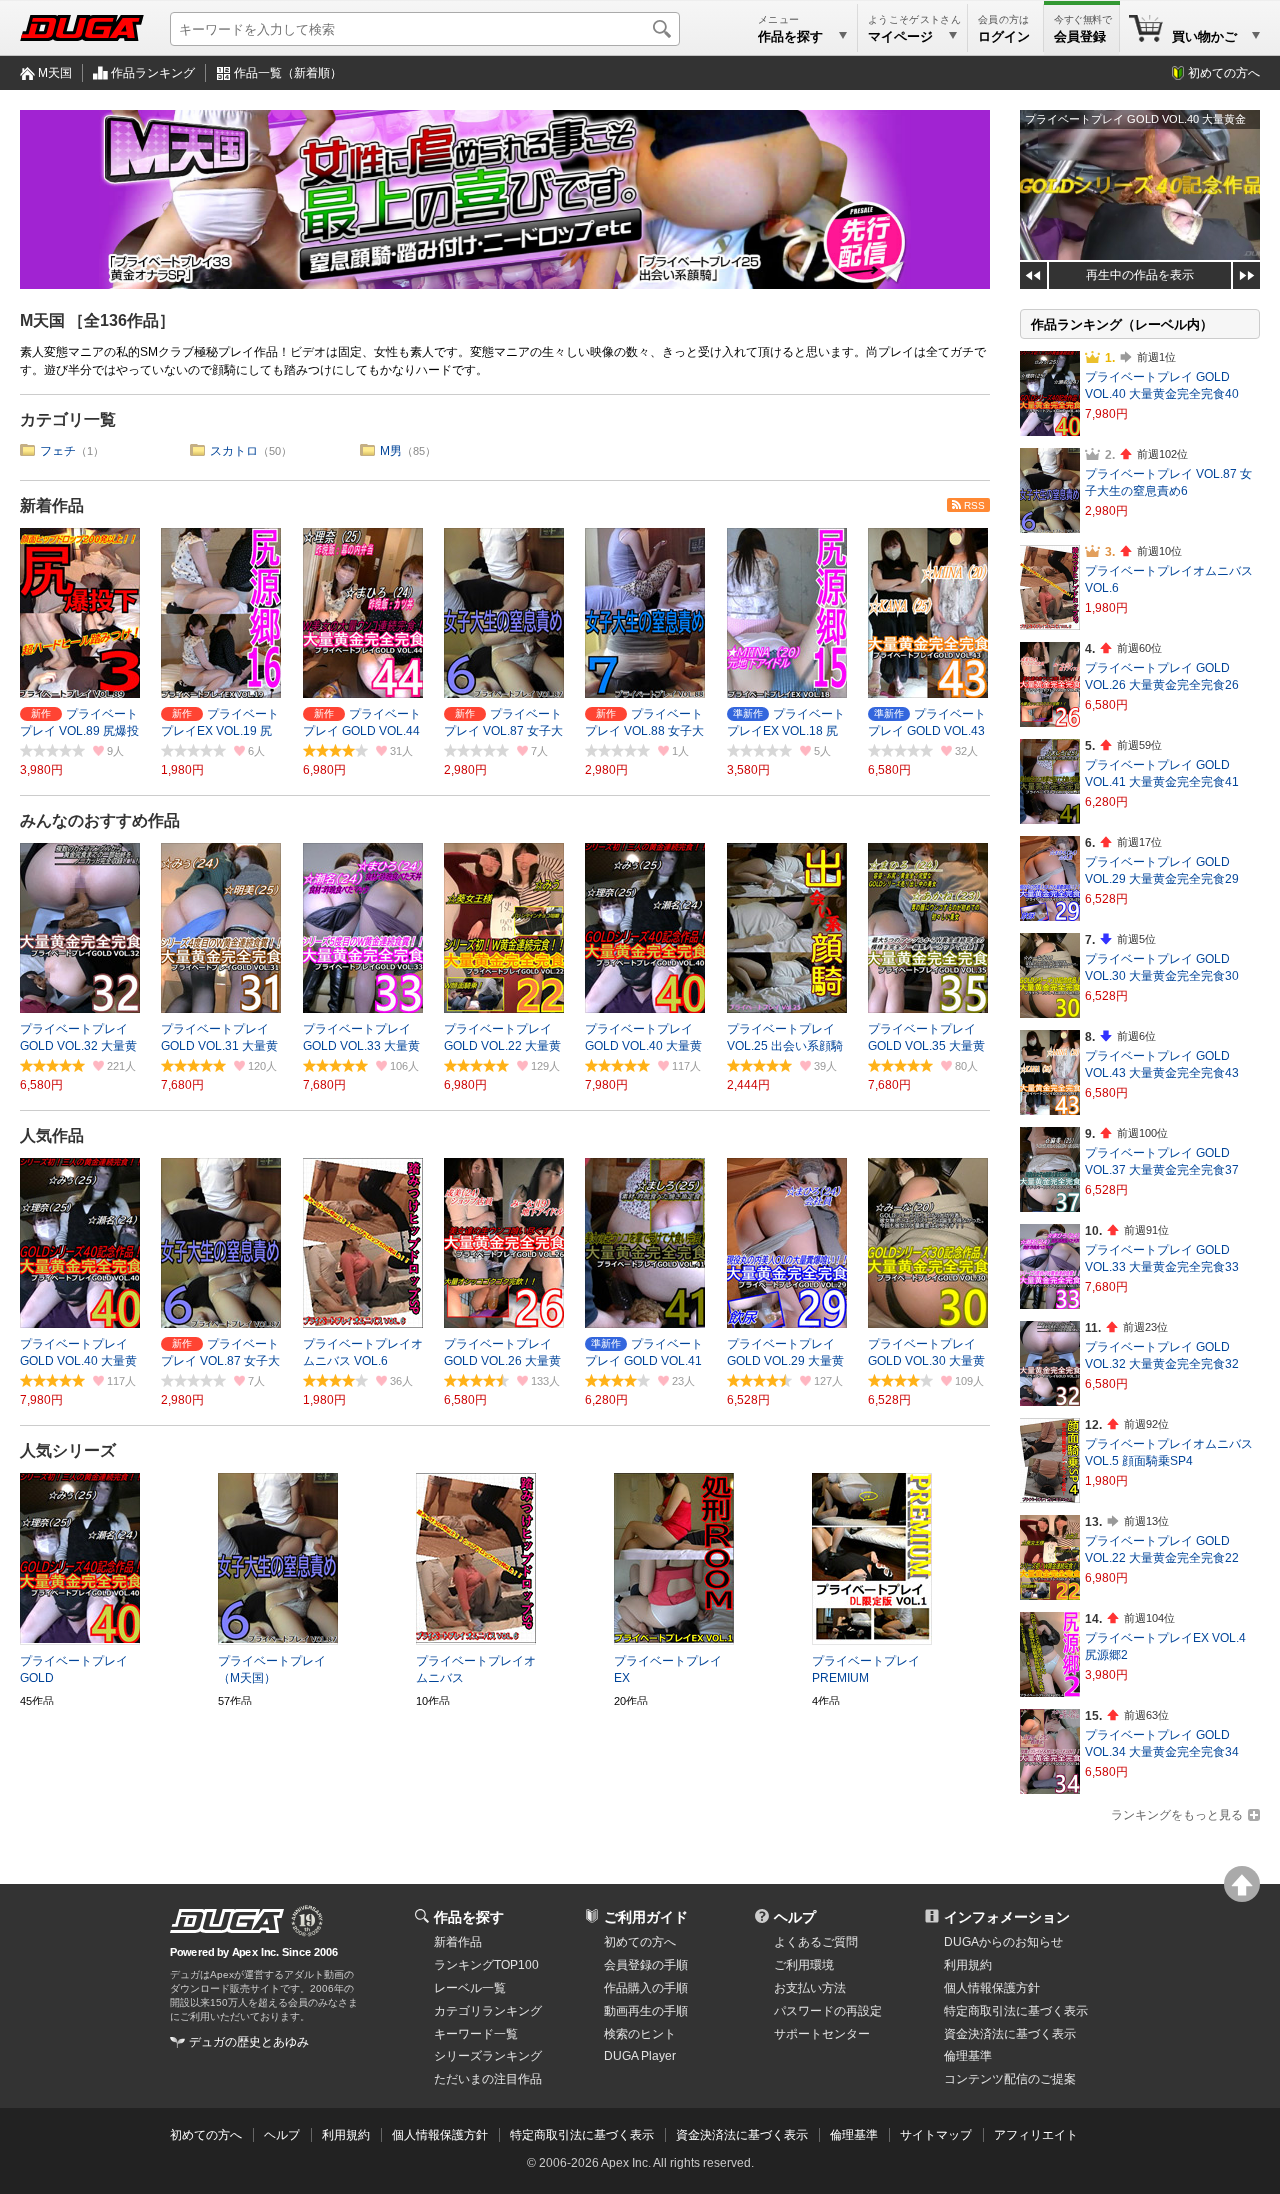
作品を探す (469, 1917)
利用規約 (968, 1965)
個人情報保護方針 (992, 1988)
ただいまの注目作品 (488, 2079)
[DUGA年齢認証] (227, 1921)
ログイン (1004, 36)
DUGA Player (640, 2056)
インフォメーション (1007, 1917)
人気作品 (52, 1135)
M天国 (55, 73)
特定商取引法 (1016, 2011)
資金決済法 (1010, 2034)
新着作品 (52, 505)
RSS (974, 505)
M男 (391, 451)
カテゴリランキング (488, 2011)
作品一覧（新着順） (288, 73)
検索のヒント (640, 2034)
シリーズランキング (488, 2056)
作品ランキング (153, 73)
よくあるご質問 (816, 1942)
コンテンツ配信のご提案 (1010, 2079)
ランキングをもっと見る (1177, 1815)
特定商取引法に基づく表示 (582, 2135)
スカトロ (234, 451)
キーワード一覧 (476, 2034)
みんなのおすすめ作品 (100, 820)
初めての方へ (1224, 73)
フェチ (58, 451)
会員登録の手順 (646, 1965)
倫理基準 (968, 2056)
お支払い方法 (810, 1988)
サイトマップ (936, 2135)
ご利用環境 (804, 1965)
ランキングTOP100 (486, 1965)
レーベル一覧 (470, 1988)
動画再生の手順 (646, 2011)
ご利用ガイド (646, 1917)
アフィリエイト (1036, 2135)
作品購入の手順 (646, 1988)
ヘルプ (795, 1917)
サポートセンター (822, 2034)
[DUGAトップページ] (82, 28)
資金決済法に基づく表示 (742, 2135)
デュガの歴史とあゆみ (249, 2042)
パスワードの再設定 (828, 2011)
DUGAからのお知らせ (1003, 1942)
